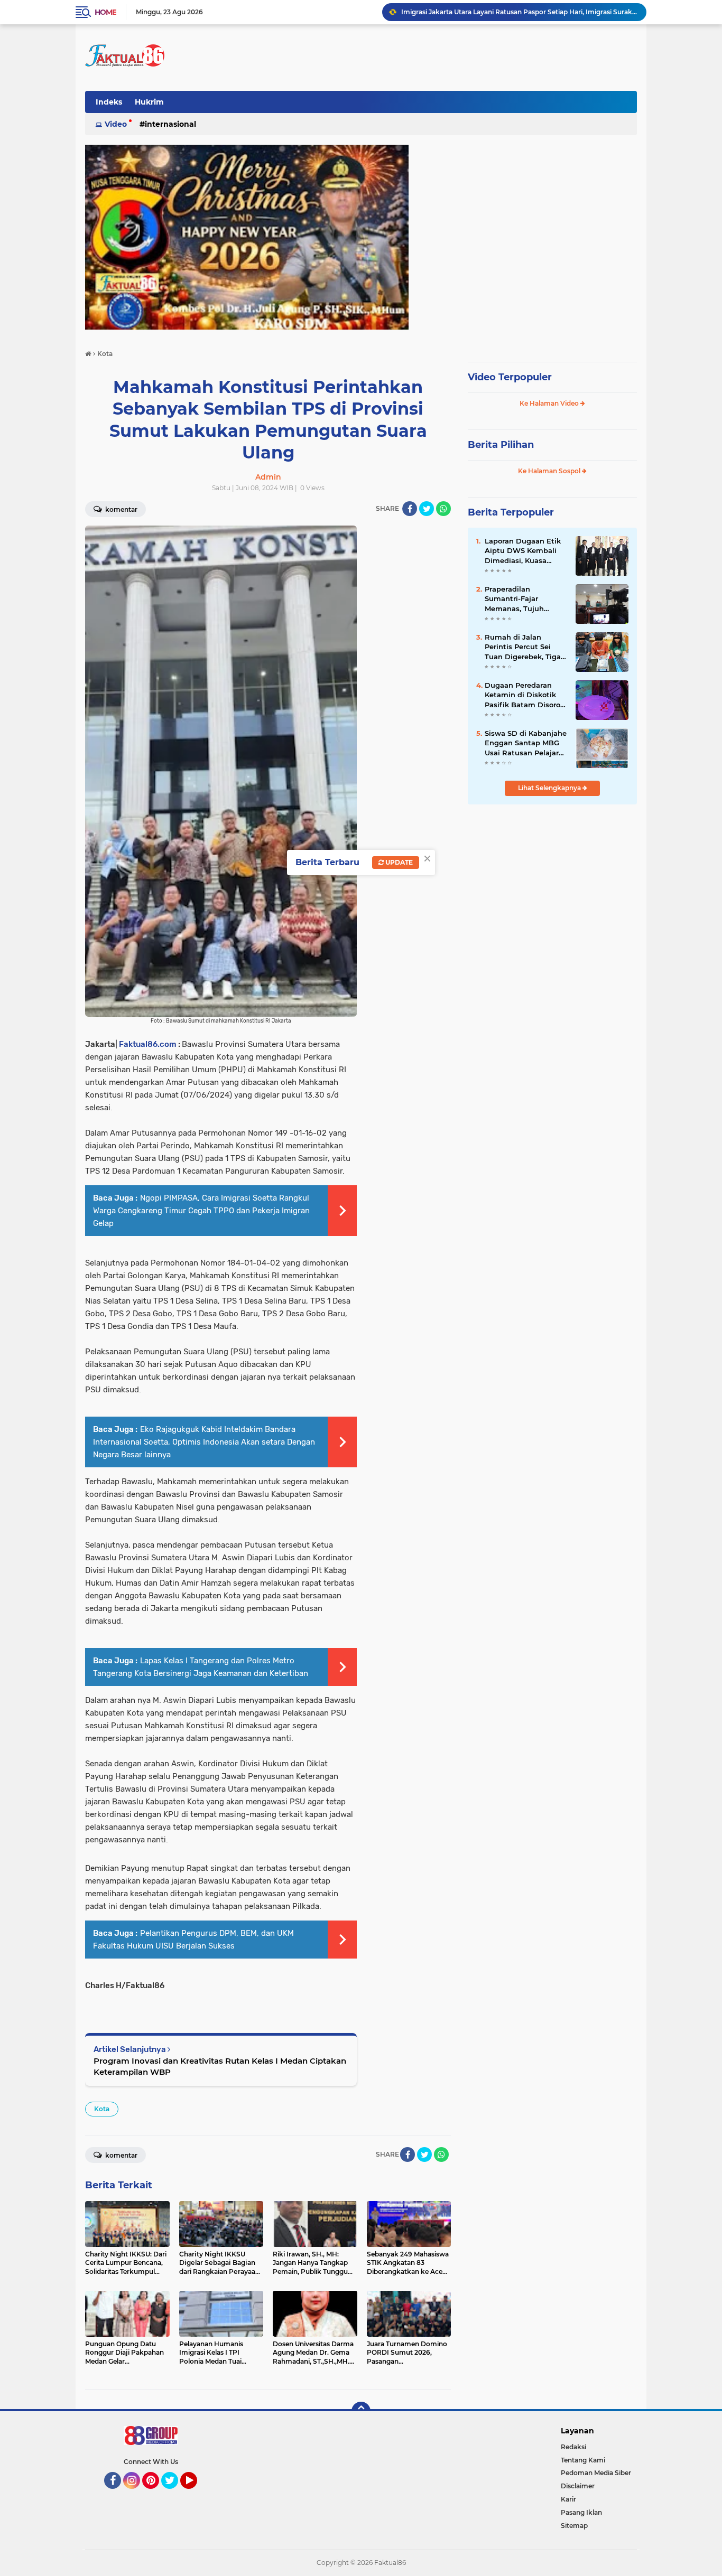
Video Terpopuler (510, 377)
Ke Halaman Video (550, 403)
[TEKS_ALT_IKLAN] (361, 237)
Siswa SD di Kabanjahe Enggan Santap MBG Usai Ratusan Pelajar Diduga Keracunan (526, 743)
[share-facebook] (410, 509)
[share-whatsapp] (443, 509)
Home (105, 12)
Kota (102, 2109)
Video (116, 124)
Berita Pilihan (501, 445)
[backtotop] (361, 2411)
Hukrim (149, 102)
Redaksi (573, 2447)
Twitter (174, 2494)
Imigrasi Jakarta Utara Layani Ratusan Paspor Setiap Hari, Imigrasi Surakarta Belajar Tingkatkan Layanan (519, 12)
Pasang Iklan (581, 2512)
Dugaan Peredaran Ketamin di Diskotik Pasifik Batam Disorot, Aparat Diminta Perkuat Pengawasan (525, 695)
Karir (568, 2499)
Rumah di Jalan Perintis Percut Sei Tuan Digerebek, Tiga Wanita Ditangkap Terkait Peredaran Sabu (523, 647)
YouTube (196, 2494)
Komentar (121, 509)
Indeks (109, 102)
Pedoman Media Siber (596, 2473)
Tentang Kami (583, 2460)
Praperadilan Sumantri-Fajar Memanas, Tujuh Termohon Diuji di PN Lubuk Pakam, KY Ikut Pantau (524, 599)
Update (398, 862)
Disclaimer (578, 2486)
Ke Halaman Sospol (550, 471)
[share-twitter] (427, 509)
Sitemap (574, 2526)
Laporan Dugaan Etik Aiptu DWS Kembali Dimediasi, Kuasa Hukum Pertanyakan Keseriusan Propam (523, 551)
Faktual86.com (148, 1044)
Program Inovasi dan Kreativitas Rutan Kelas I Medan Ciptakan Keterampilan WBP (220, 2066)
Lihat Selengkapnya (550, 788)
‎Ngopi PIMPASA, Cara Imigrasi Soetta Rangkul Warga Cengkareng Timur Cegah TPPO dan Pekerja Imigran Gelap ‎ (201, 1211)
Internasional (170, 124)
